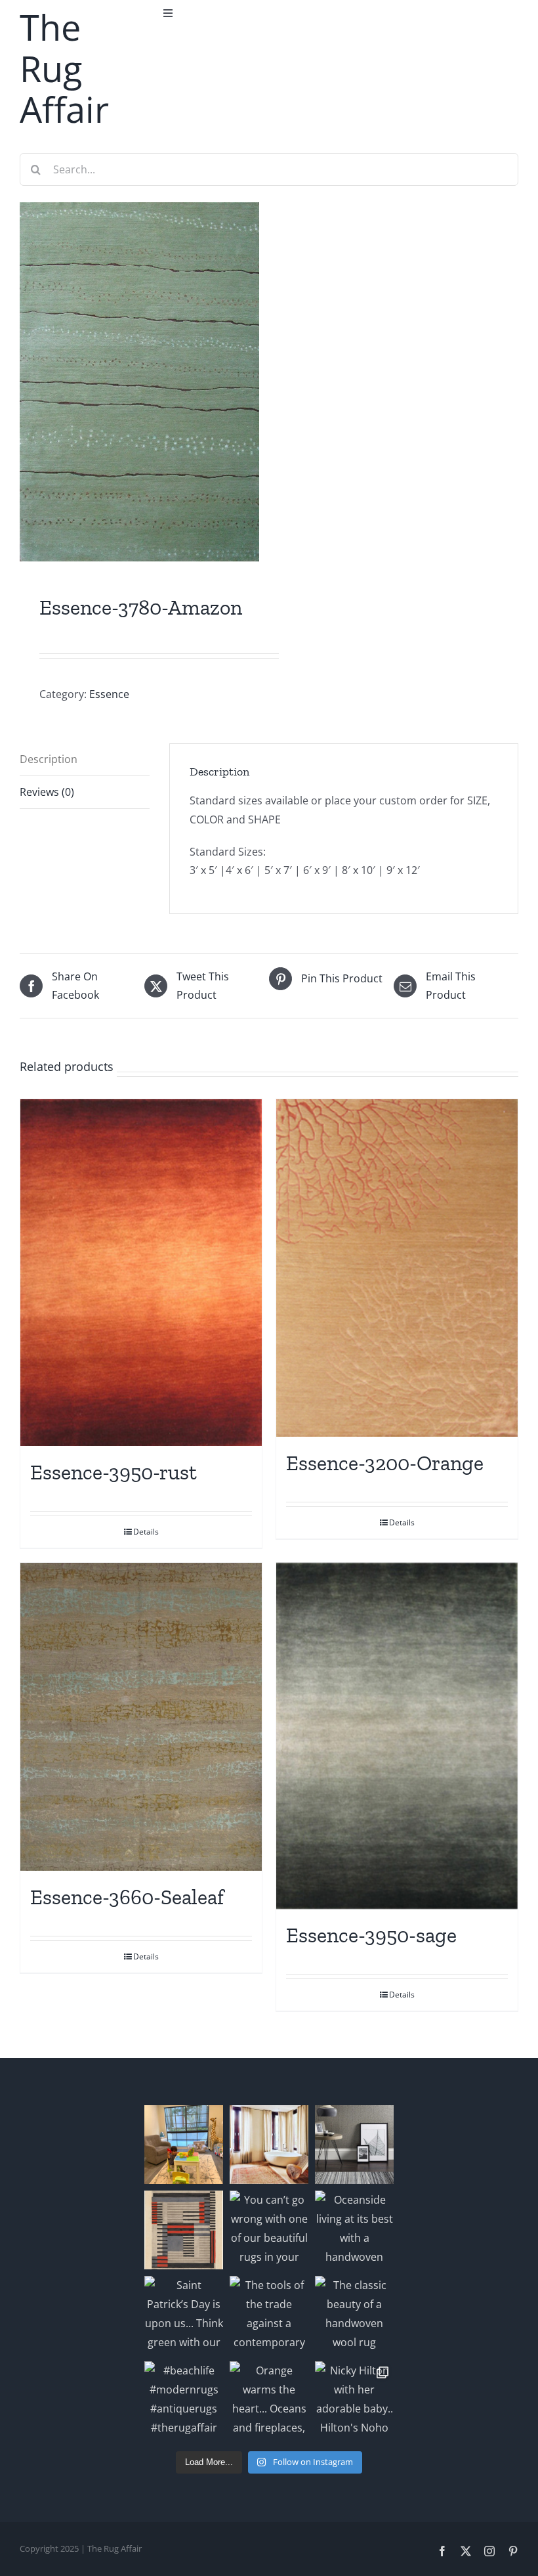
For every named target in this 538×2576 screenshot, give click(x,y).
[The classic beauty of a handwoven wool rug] (354, 2315)
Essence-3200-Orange (385, 1463)
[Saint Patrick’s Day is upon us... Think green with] (184, 2315)
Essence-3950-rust (114, 1472)
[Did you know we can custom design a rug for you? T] (184, 2230)
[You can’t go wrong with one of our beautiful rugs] (269, 2230)
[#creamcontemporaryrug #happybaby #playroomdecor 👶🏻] (184, 2145)
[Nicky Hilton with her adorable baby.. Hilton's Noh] (354, 2401)
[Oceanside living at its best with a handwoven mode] (354, 2230)
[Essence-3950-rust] (141, 1273)
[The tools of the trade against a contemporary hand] (269, 2315)
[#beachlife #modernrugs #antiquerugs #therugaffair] (184, 2401)
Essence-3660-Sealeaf (127, 1897)
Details (146, 1532)
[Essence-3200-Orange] (397, 1268)
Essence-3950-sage (371, 1935)
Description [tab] (49, 759)
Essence (109, 694)
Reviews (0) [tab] (47, 792)
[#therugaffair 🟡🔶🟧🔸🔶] (269, 2145)
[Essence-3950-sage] (397, 1736)
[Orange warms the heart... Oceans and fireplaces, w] (269, 2401)
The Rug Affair (64, 68)
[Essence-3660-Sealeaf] (141, 1717)
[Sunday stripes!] (354, 2145)
